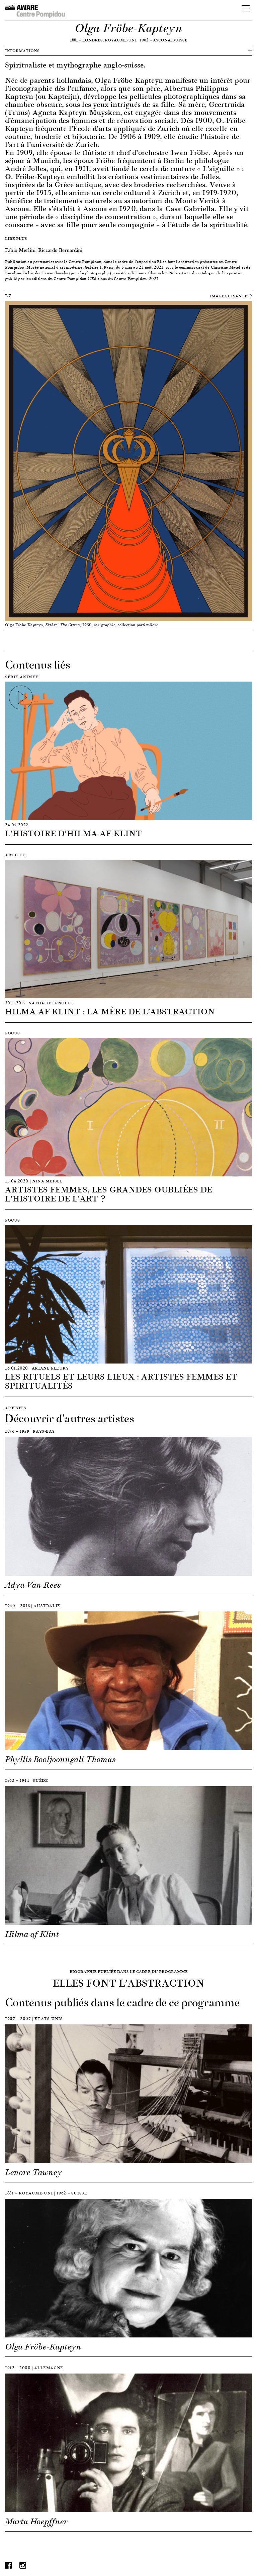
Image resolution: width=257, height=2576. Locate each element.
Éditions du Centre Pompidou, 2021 (125, 278)
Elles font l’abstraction (178, 261)
